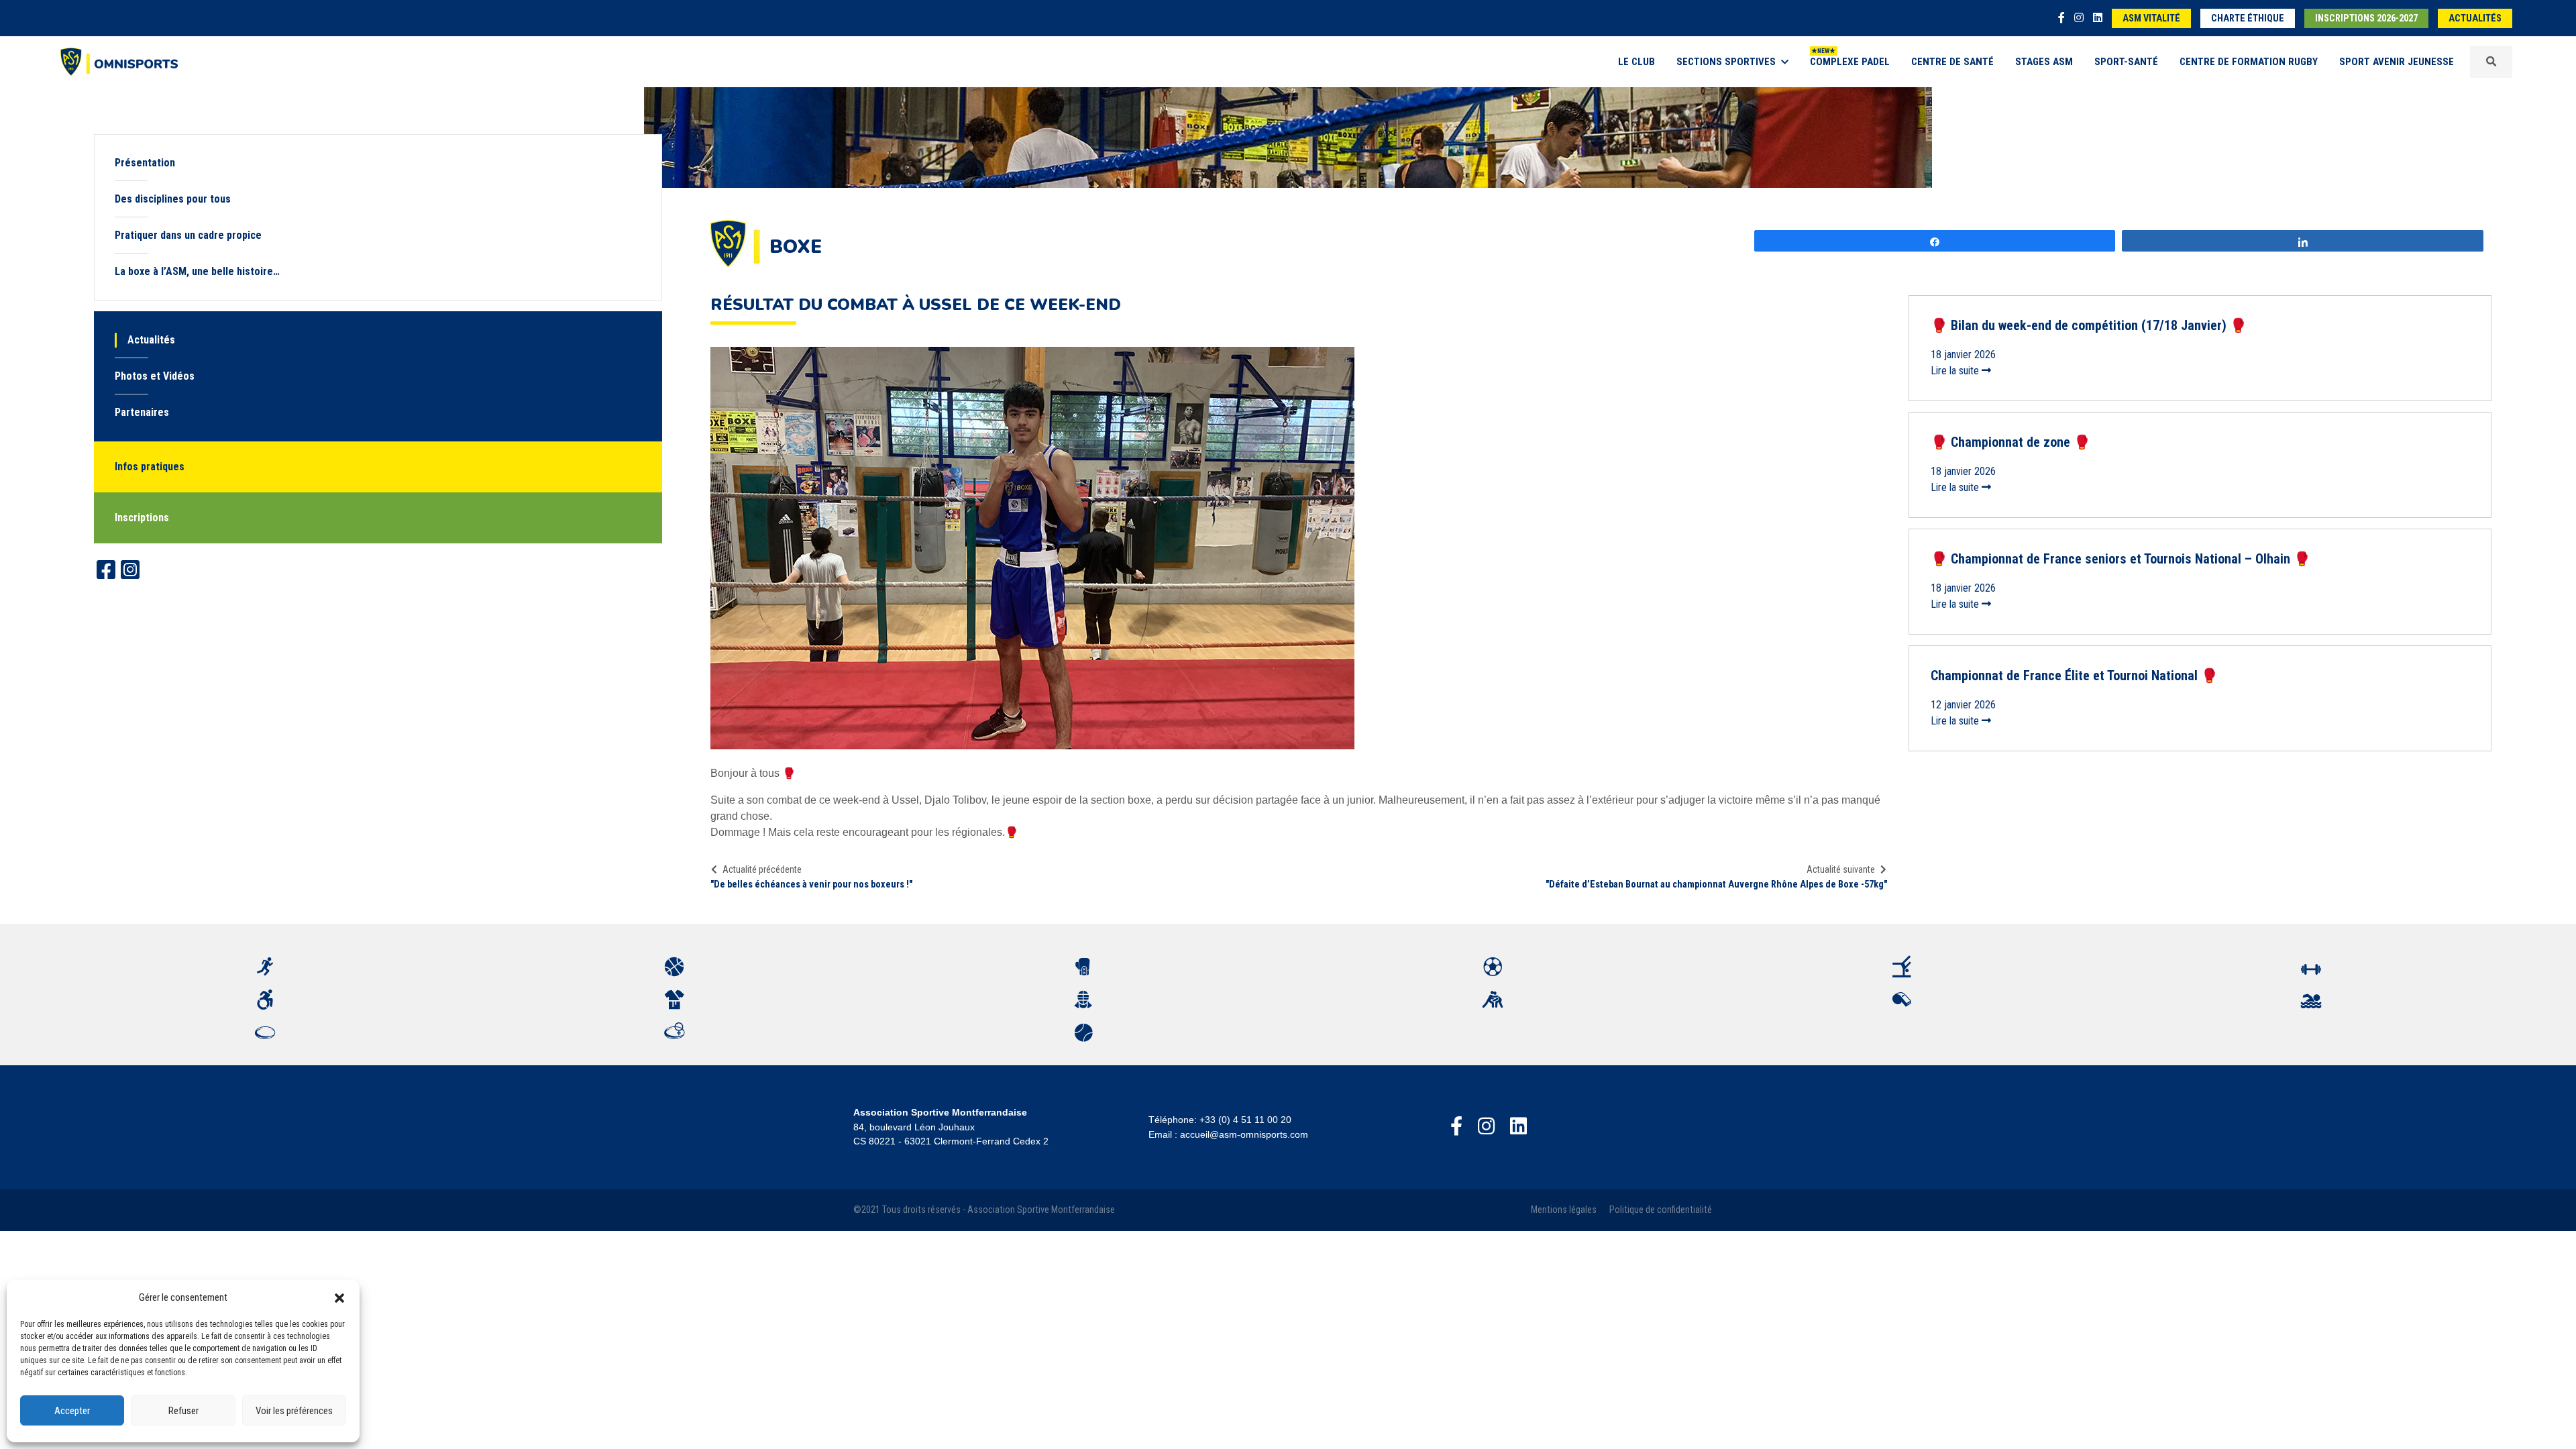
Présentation (145, 163)
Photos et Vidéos (155, 376)
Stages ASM (2044, 62)
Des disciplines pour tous (173, 199)
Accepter (72, 1411)
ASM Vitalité (2151, 18)
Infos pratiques (150, 467)
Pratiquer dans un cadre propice (188, 235)
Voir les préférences (294, 1411)
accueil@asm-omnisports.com (1244, 1134)
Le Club (1636, 62)
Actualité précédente (762, 869)
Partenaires (142, 412)
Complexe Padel (1850, 62)
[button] (339, 1297)
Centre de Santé (1952, 62)
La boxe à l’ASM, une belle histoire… (197, 271)
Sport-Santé (2126, 62)
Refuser (183, 1411)
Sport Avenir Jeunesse (2397, 62)
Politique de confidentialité (1661, 1210)
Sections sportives (1726, 62)
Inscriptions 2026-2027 (2366, 18)
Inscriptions (142, 518)
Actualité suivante (1841, 869)
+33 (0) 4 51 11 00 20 (1245, 1120)
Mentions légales (1564, 1210)
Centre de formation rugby (2249, 62)
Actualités (2475, 18)
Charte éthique (2248, 18)
